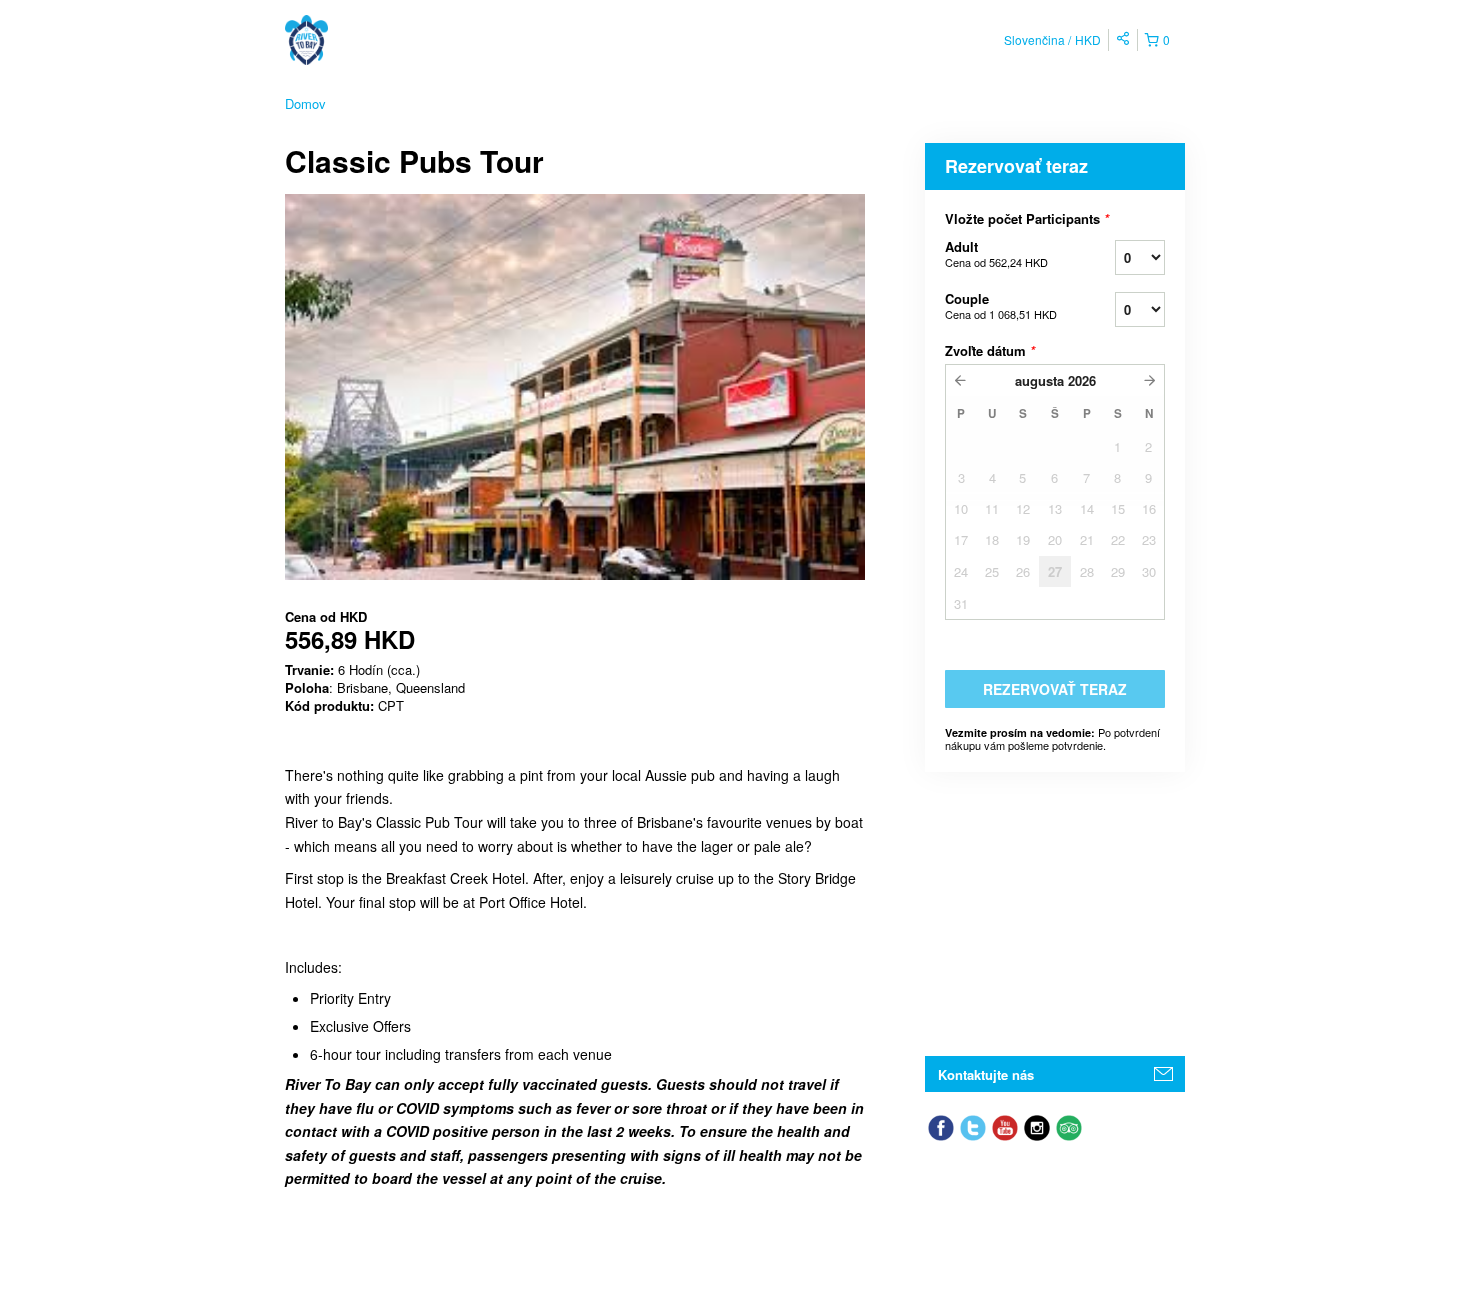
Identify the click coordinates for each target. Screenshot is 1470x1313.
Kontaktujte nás (986, 1074)
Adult (996, 253)
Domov (305, 103)
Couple (1001, 305)
